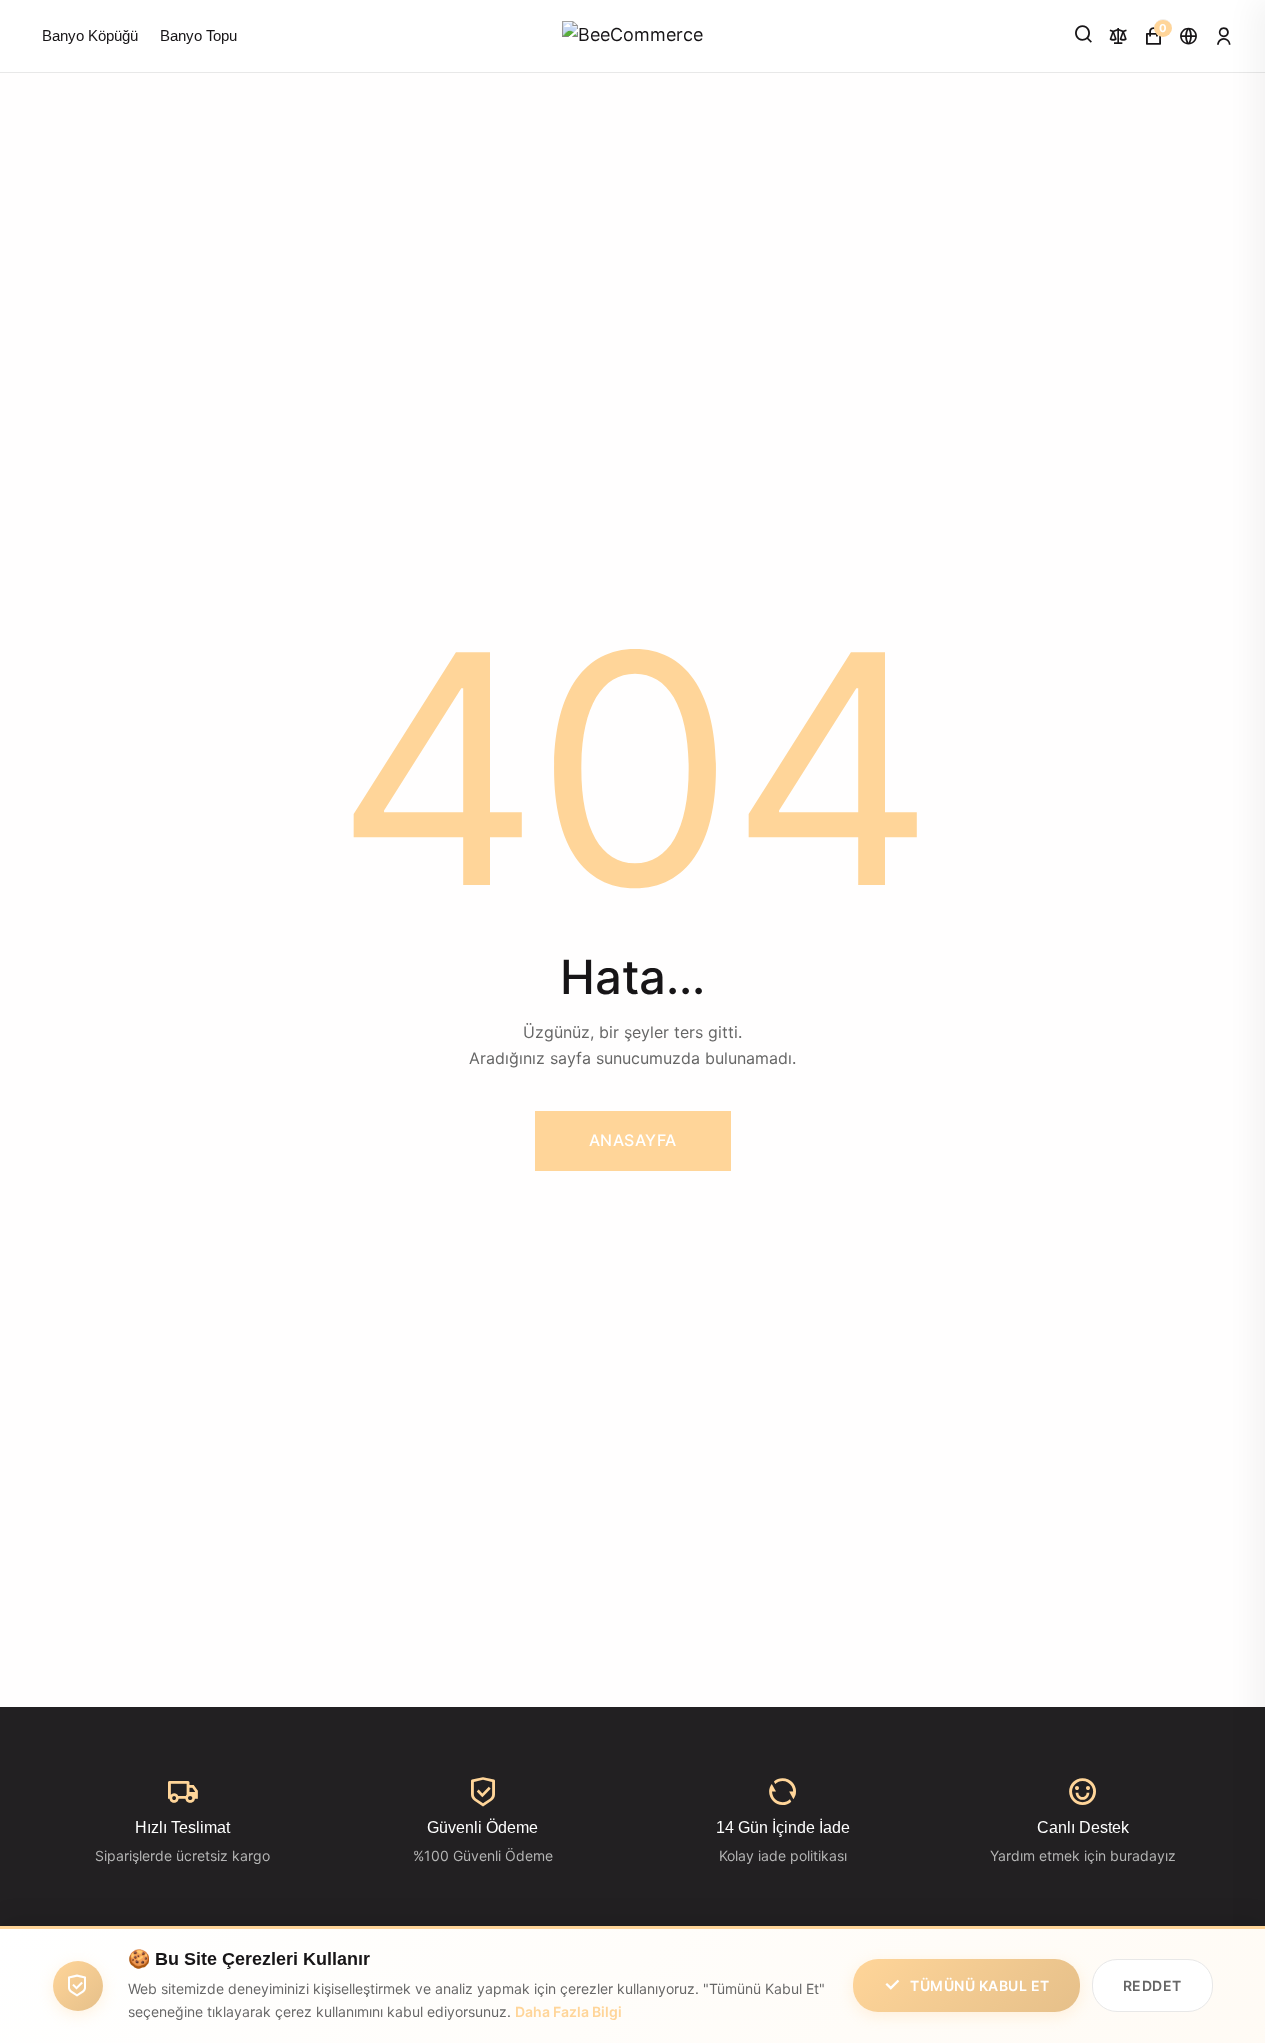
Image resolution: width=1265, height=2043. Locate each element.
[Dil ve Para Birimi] (1188, 36)
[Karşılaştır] (1118, 36)
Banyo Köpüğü (90, 35)
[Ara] (1083, 34)
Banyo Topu (198, 35)
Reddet (1152, 1985)
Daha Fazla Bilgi (568, 2011)
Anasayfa (633, 1140)
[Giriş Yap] (1223, 36)
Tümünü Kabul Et (980, 1985)
